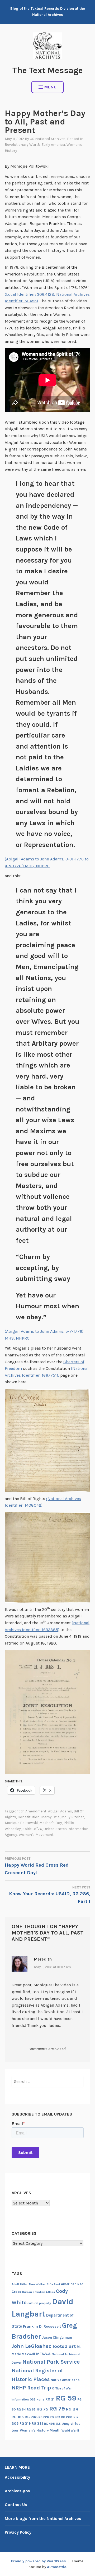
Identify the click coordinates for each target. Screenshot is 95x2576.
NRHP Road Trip (31, 2388)
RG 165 (18, 2417)
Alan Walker (37, 2284)
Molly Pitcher (73, 1817)
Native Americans (65, 2380)
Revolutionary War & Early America (35, 145)
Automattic (57, 2567)
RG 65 (31, 2409)
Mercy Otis (50, 1817)
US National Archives (48, 139)
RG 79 (57, 2409)
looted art (64, 2346)
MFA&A (43, 2354)
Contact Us (16, 2505)
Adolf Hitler (20, 2284)
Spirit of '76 (32, 1829)
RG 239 (55, 2417)
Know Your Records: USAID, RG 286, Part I (50, 1895)
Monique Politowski (21, 1823)
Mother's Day (51, 1823)
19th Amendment (32, 1811)
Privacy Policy (18, 2532)
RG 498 (49, 2424)
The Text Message (48, 70)
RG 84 (72, 2409)
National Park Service (51, 2362)
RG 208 (31, 2417)
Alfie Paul (53, 2284)
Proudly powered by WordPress (39, 2561)
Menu (51, 87)
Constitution (29, 1817)
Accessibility (17, 2477)
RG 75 (42, 2409)
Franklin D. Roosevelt (42, 2326)
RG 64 (21, 2409)
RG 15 (41, 2400)
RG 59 (66, 2398)
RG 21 (50, 2399)
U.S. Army (63, 2424)
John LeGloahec (32, 2346)
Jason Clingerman (57, 2337)
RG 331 (37, 2424)
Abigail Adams (60, 1811)
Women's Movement (36, 1835)
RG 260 (67, 2417)
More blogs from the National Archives (43, 2519)
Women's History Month (40, 2430)
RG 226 (44, 2417)
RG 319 (25, 2424)
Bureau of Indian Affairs (39, 2292)
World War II (70, 2431)
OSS (33, 2400)
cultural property (39, 2303)
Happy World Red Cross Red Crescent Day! (37, 1866)
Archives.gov (17, 2491)
